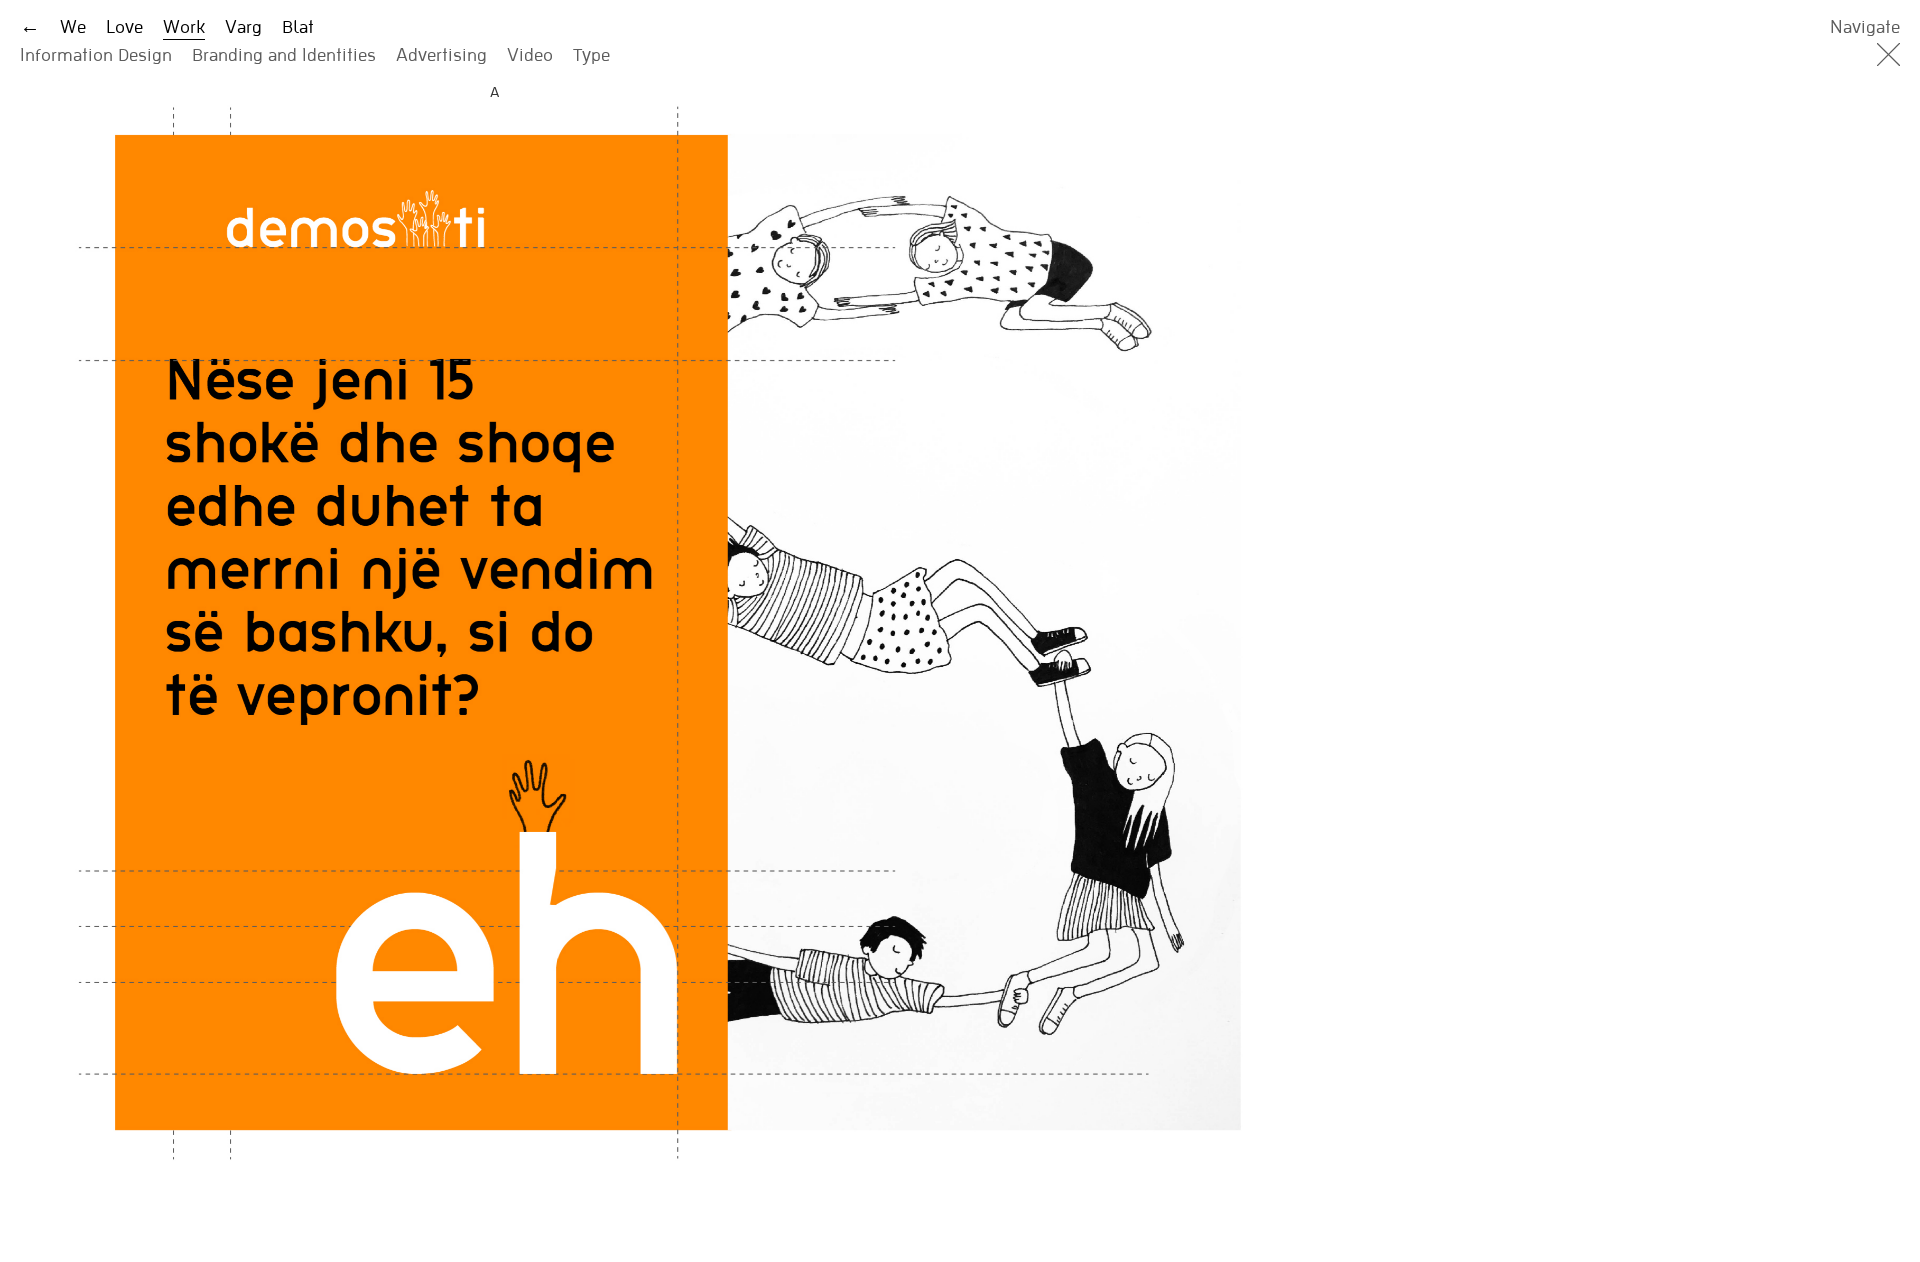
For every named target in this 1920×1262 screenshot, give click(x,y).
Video (530, 54)
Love (124, 26)
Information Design (96, 54)
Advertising (441, 54)
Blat (298, 26)
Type (591, 54)
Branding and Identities (284, 54)
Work (184, 26)
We (73, 26)
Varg (243, 26)
